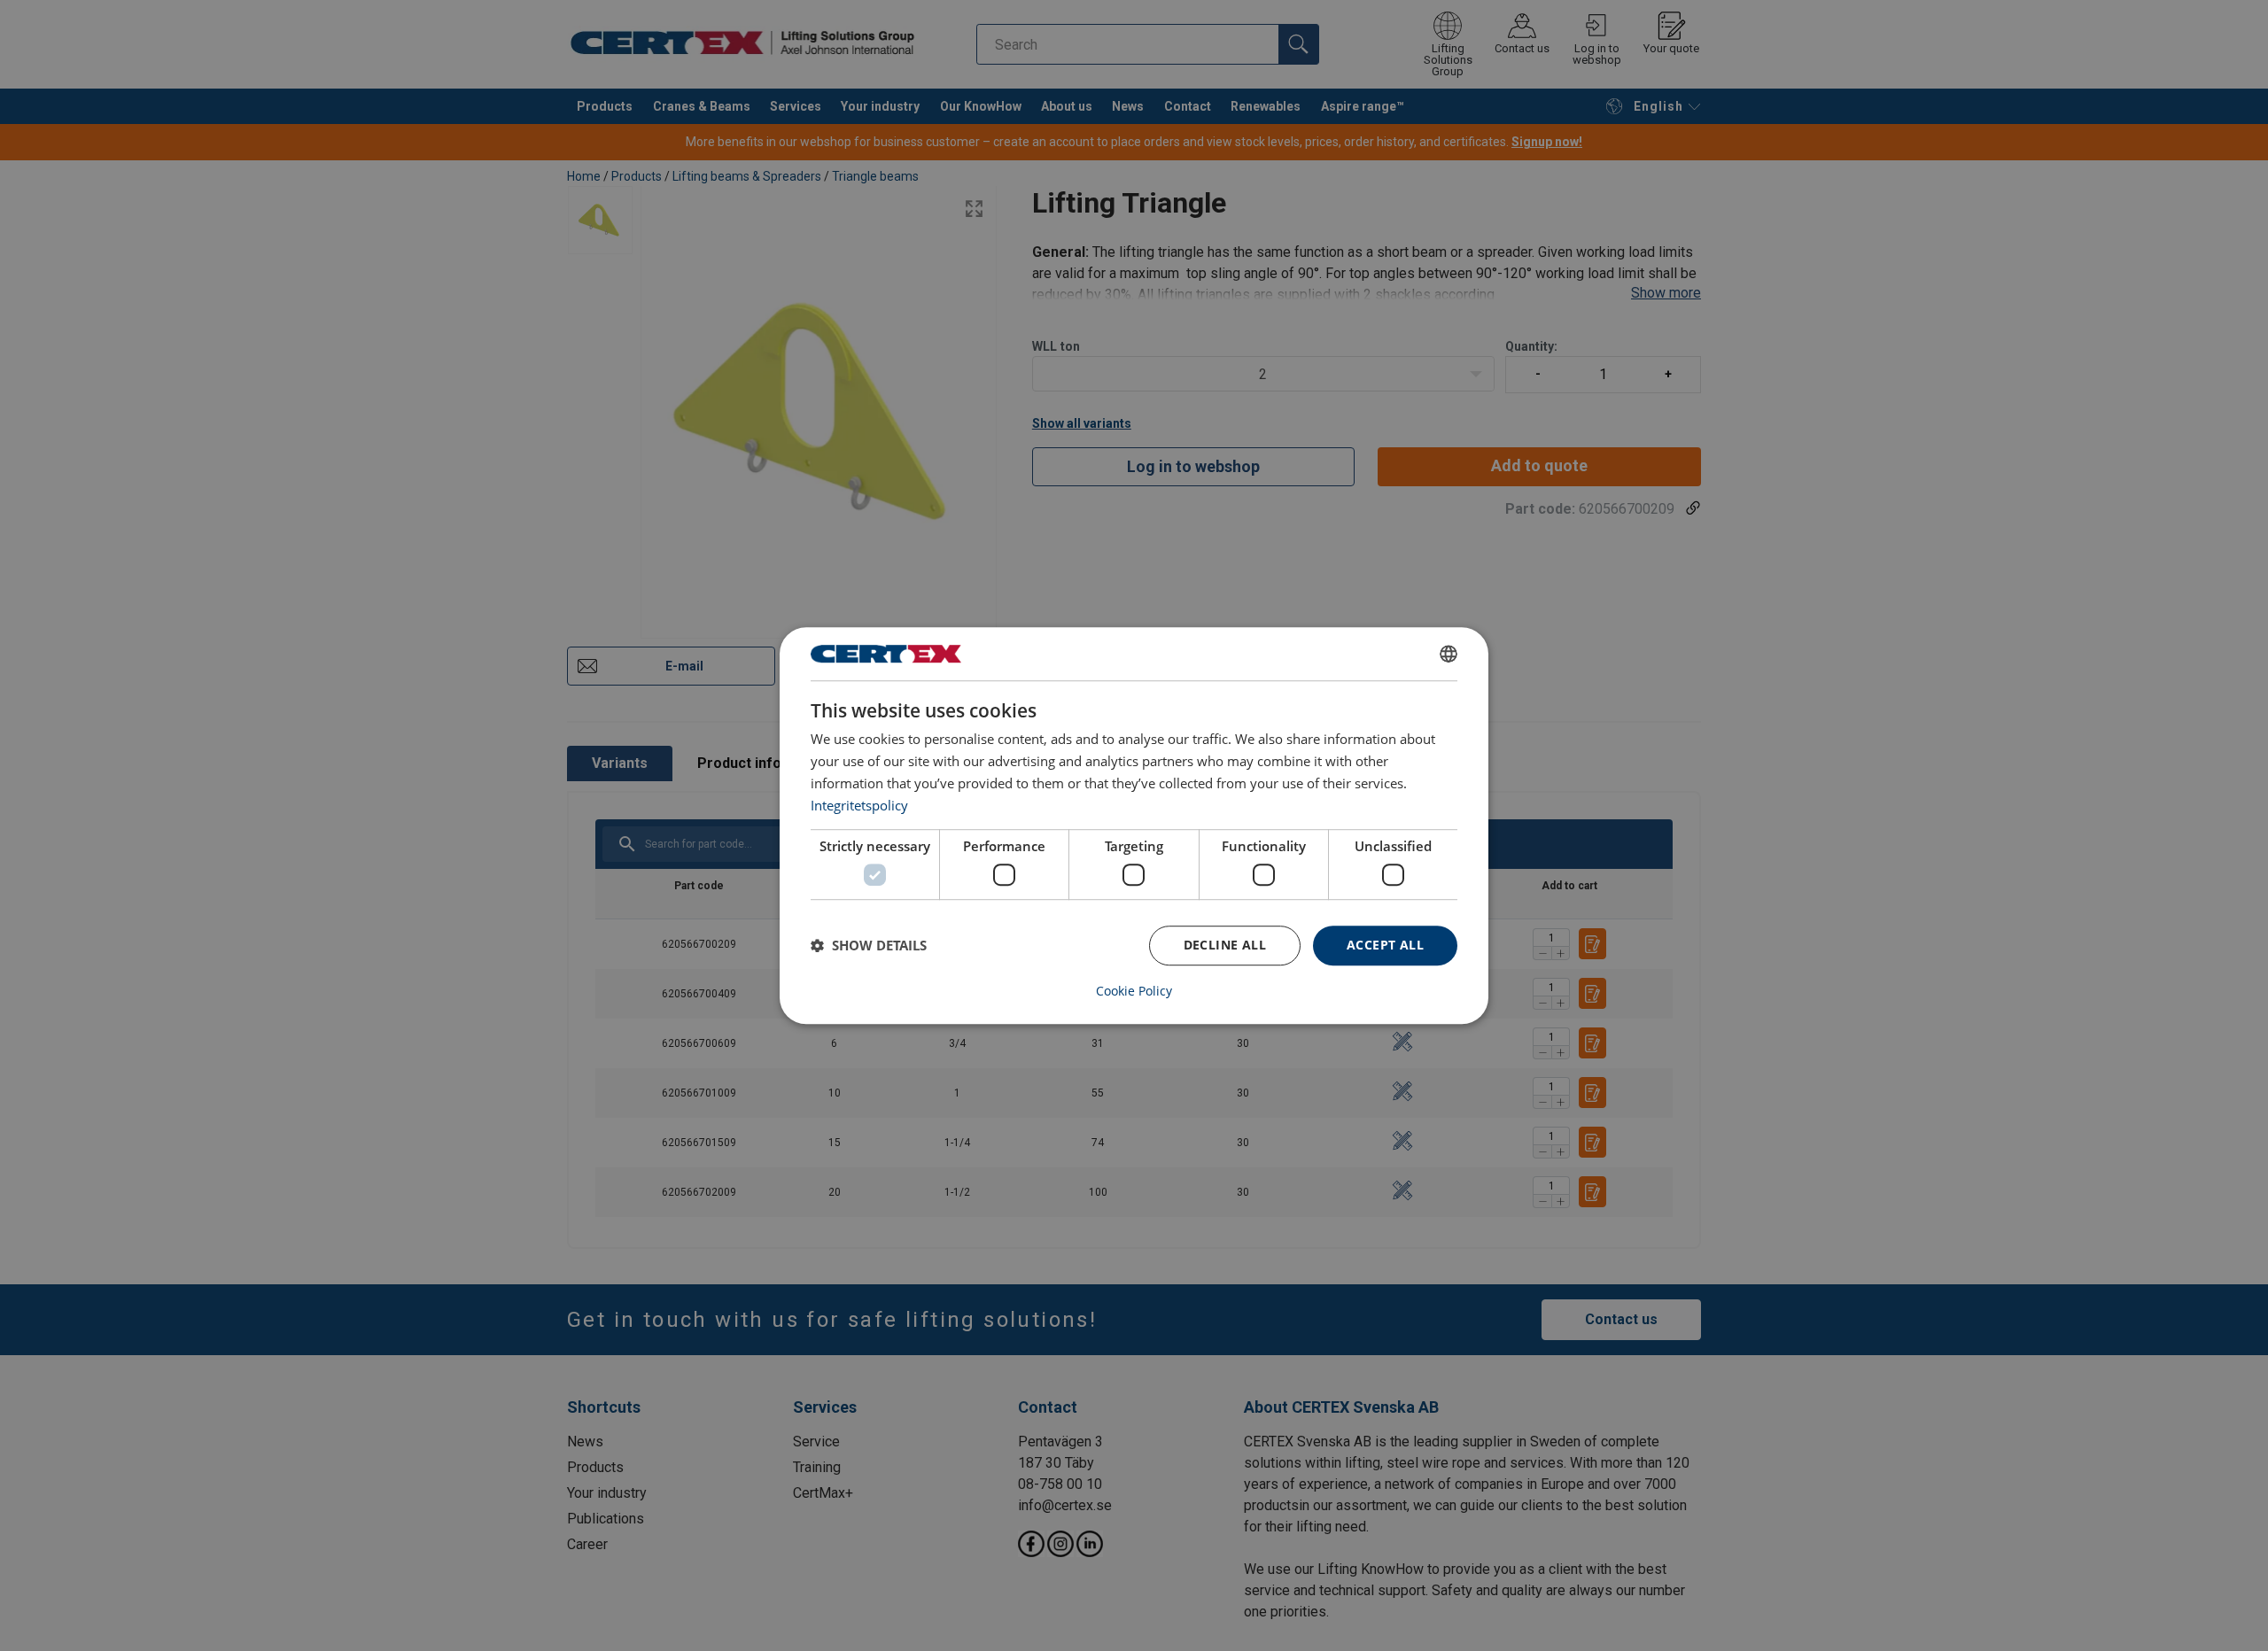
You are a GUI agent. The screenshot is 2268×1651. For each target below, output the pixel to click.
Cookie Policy (1134, 991)
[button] (869, 945)
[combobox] (1449, 654)
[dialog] (1134, 825)
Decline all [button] (1225, 945)
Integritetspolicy (859, 805)
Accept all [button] (1385, 945)
